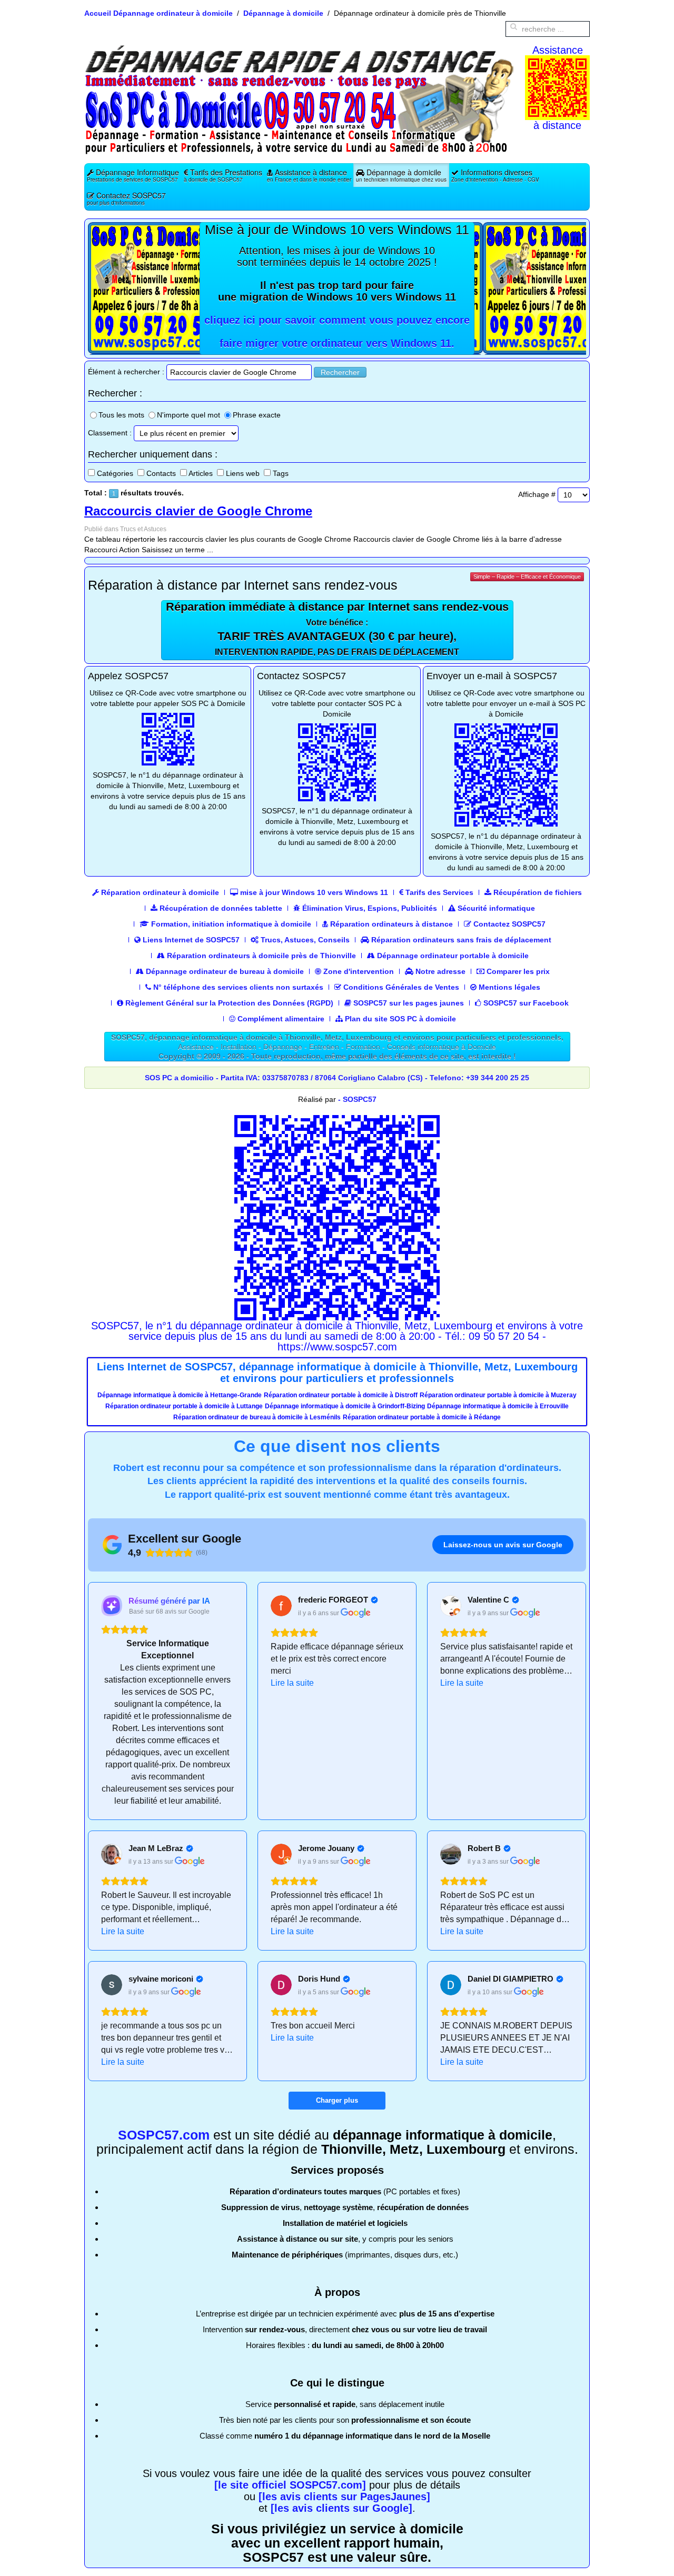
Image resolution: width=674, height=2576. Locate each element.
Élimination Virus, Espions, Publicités (369, 908)
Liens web (243, 473)
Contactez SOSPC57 (126, 198)
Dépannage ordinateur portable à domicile (452, 956)
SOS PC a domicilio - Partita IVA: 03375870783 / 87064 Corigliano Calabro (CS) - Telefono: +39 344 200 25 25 (337, 1078)
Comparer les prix (517, 971)
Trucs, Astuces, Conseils (304, 940)
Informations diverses (495, 175)
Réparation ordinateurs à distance (390, 924)
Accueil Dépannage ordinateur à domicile (158, 13)
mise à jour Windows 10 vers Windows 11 (313, 892)
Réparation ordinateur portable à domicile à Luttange (184, 1406)
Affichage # (537, 494)
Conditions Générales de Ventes (400, 987)
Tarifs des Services (438, 892)
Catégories (115, 473)
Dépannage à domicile (283, 13)
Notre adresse (439, 971)
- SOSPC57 (357, 1099)
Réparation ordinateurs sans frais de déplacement (460, 940)
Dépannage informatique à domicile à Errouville (498, 1406)
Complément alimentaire (280, 1019)
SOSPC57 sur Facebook (525, 1003)
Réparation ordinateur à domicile (159, 892)
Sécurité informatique (495, 908)
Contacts (161, 473)
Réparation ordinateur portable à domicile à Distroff (341, 1395)
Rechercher (340, 372)
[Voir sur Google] (281, 1606)
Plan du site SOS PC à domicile (399, 1019)
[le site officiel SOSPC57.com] (290, 2485)
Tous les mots (121, 415)
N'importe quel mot (189, 415)
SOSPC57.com (164, 2135)
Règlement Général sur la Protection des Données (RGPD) (228, 1003)
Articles (201, 473)
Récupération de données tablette (220, 908)
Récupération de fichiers (537, 892)
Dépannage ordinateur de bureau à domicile (224, 971)
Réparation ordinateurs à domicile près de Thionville (260, 956)
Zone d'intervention (358, 971)
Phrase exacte (257, 415)
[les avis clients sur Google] (341, 2508)
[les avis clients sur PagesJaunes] (344, 2497)
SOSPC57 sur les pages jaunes (408, 1003)
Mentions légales (508, 987)
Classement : (110, 433)
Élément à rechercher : (126, 372)
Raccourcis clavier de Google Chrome (198, 511)
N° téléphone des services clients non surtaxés (237, 987)
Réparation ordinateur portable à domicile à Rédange (422, 1417)
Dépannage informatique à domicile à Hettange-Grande (180, 1395)
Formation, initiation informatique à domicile (230, 924)
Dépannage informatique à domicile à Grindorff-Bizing (345, 1406)
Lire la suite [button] (292, 1683)
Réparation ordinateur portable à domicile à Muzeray (498, 1395)
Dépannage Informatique (133, 175)
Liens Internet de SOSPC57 (190, 940)
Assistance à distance (309, 175)
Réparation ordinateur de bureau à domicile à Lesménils (257, 1417)
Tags (281, 473)
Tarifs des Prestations (223, 175)
